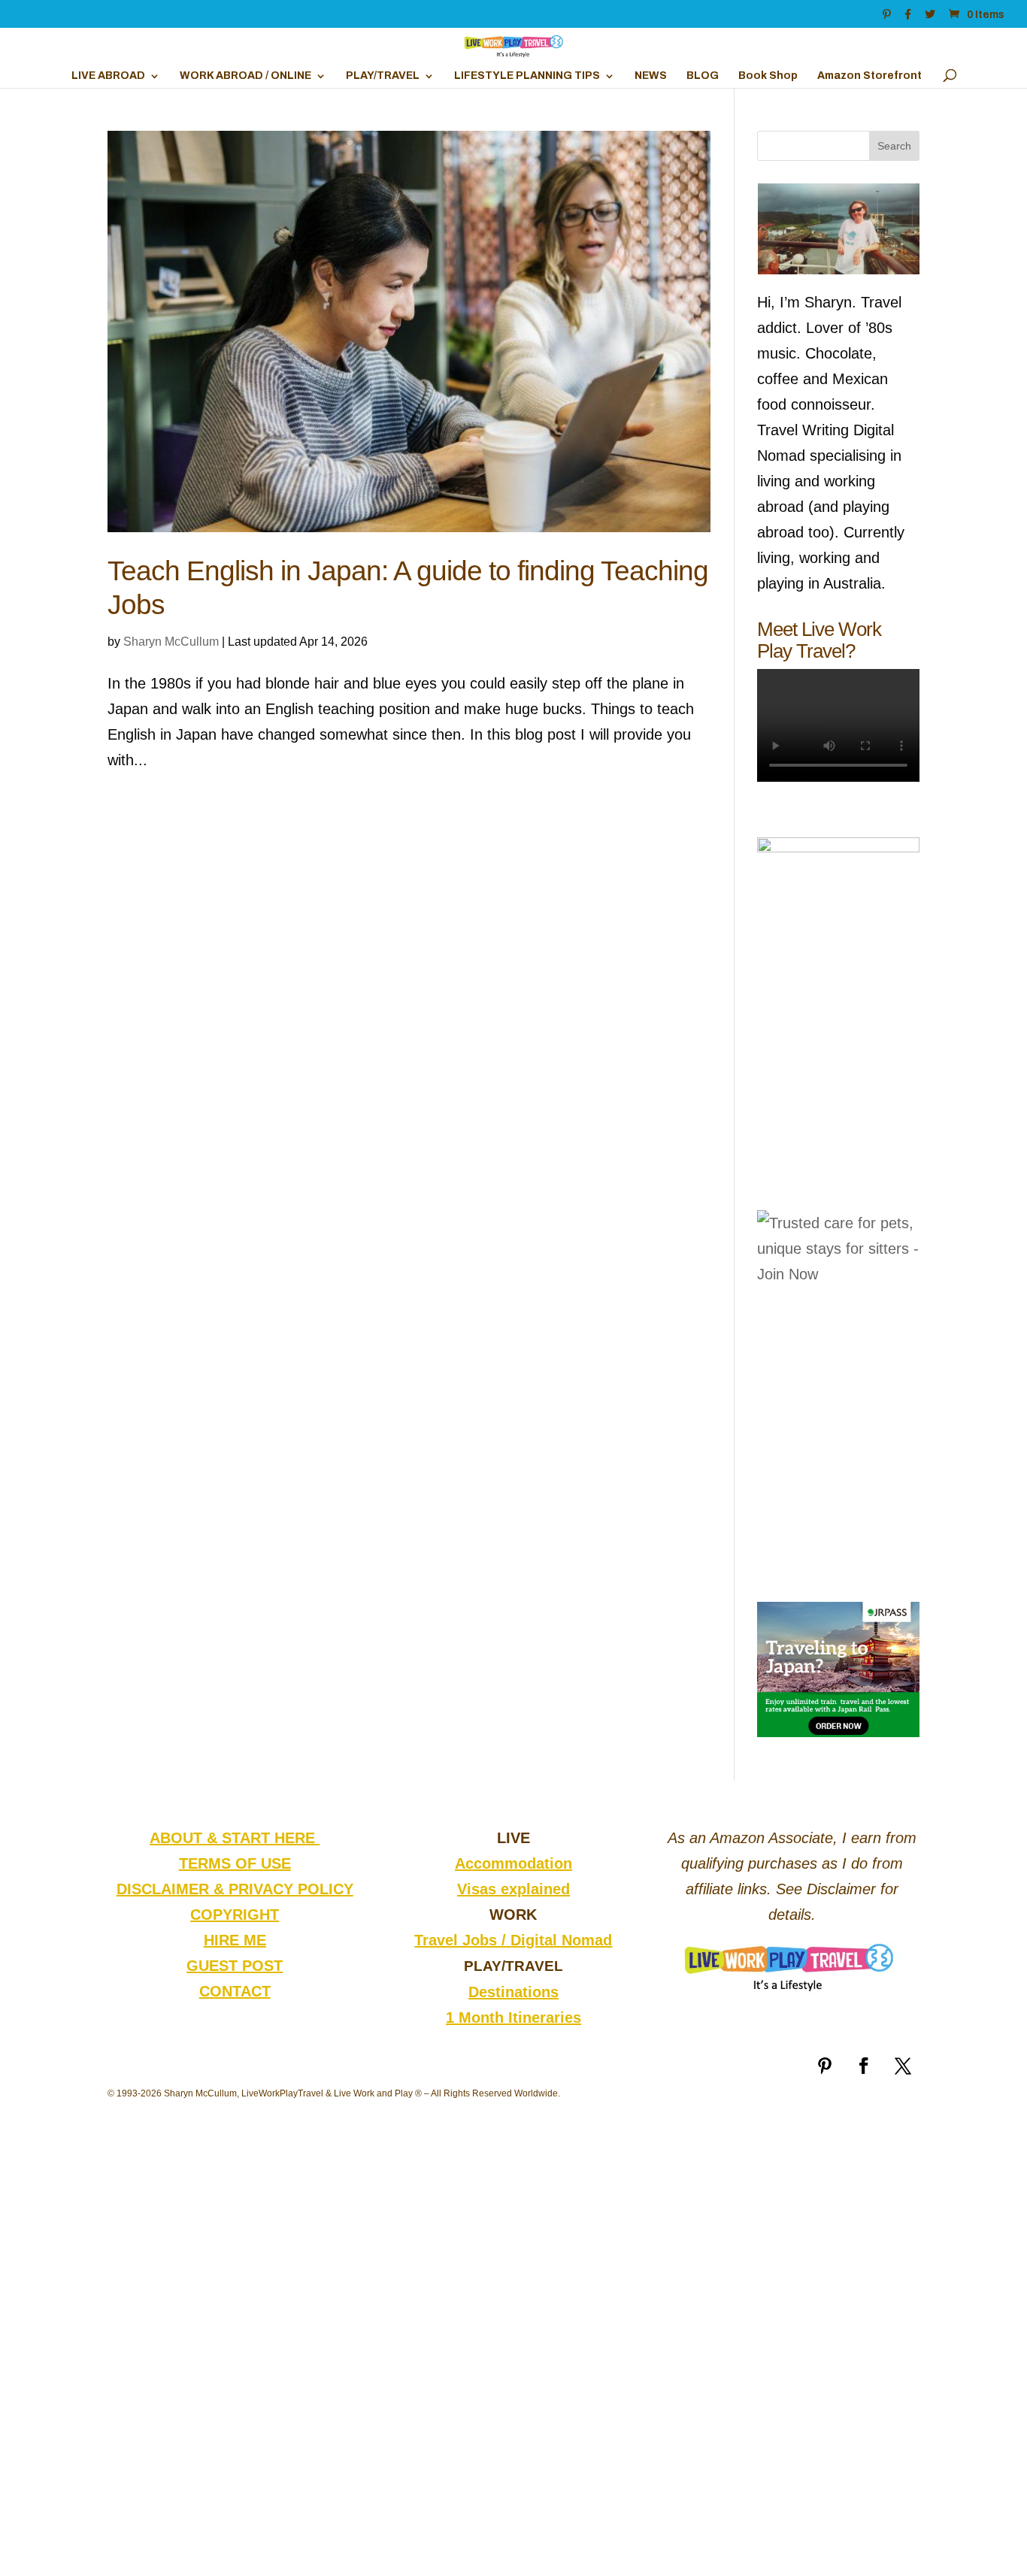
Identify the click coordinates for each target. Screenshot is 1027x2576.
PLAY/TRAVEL (383, 76)
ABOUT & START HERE (235, 1838)
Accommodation (513, 1863)
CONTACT (235, 1991)
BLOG (703, 76)
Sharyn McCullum (171, 642)
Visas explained (513, 1889)
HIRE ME (235, 1940)
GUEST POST (235, 1966)
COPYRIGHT (235, 1915)
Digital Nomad (561, 1940)
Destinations (513, 1992)
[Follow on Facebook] (864, 2066)
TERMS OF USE (235, 1863)
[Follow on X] (903, 2066)
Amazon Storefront (869, 76)
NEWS (651, 76)
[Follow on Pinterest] (825, 2066)
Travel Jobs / (462, 1940)
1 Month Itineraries (513, 2018)
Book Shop (768, 76)
